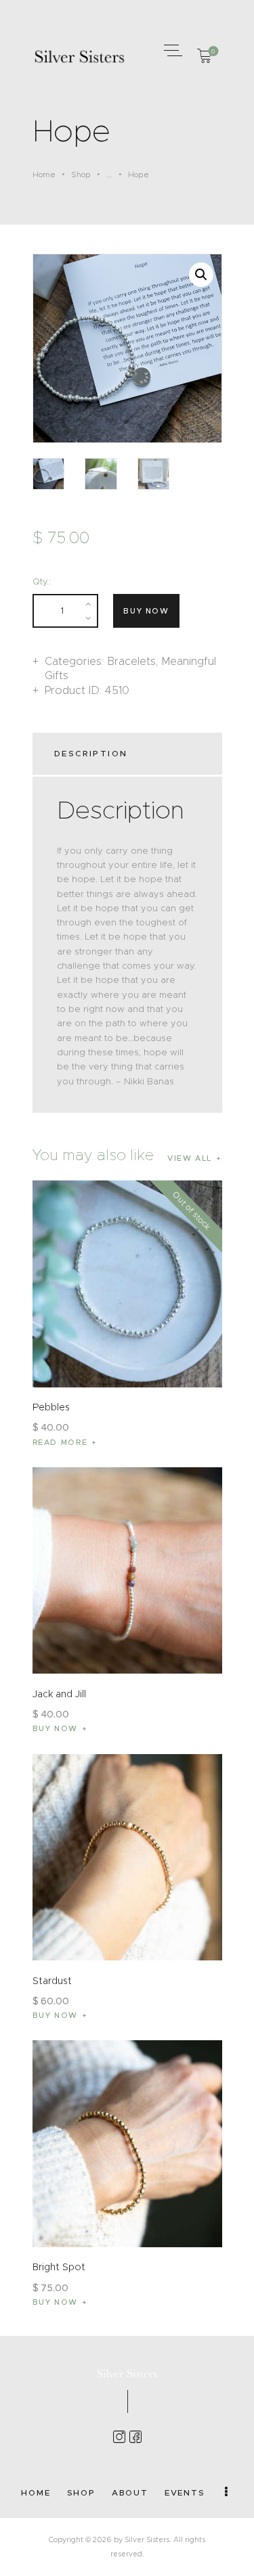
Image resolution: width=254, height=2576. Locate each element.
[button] (171, 50)
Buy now (146, 611)
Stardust (52, 1981)
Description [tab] (91, 753)
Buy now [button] (56, 1728)
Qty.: (42, 581)
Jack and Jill (59, 1694)
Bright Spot (59, 2267)
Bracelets (131, 661)
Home (44, 175)
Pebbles (51, 1407)
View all (190, 1158)
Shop (81, 175)
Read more (60, 1442)
